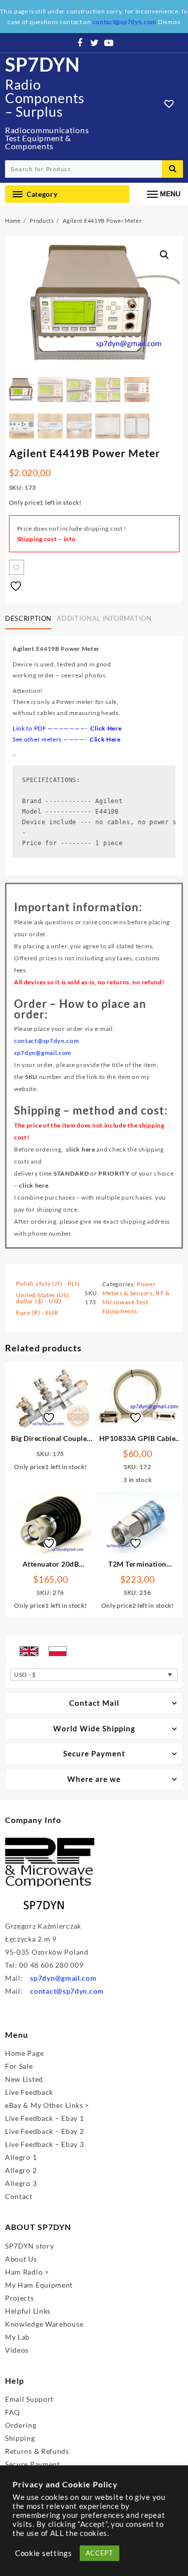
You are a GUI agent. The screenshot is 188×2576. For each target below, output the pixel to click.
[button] (164, 255)
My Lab (17, 2337)
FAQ (13, 2412)
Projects (20, 2298)
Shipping (20, 2438)
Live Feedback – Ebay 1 (44, 2118)
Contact (19, 2196)
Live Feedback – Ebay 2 (44, 2131)
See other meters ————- (67, 739)
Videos (17, 2350)
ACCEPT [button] (100, 2553)
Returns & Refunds (37, 2451)
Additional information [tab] (104, 618)
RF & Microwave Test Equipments (136, 1302)
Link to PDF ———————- (67, 728)
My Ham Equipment (39, 2285)
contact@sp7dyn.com (67, 1991)
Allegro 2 (21, 2170)
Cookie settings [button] (44, 2553)
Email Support (29, 2399)
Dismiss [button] (169, 22)
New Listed (24, 2079)
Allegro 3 (21, 2183)
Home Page (24, 2053)
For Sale (19, 2066)
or (92, 1173)
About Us (21, 2259)
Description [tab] (28, 618)
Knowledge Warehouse (44, 2324)
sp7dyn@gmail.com (63, 1978)
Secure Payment (33, 2464)
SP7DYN (43, 64)
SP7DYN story (29, 2246)
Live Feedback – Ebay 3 (44, 2144)
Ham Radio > (27, 2272)
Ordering (21, 2425)
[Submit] (172, 169)
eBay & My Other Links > (47, 2105)
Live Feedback (29, 2092)
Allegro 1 (21, 2157)
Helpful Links (28, 2311)
